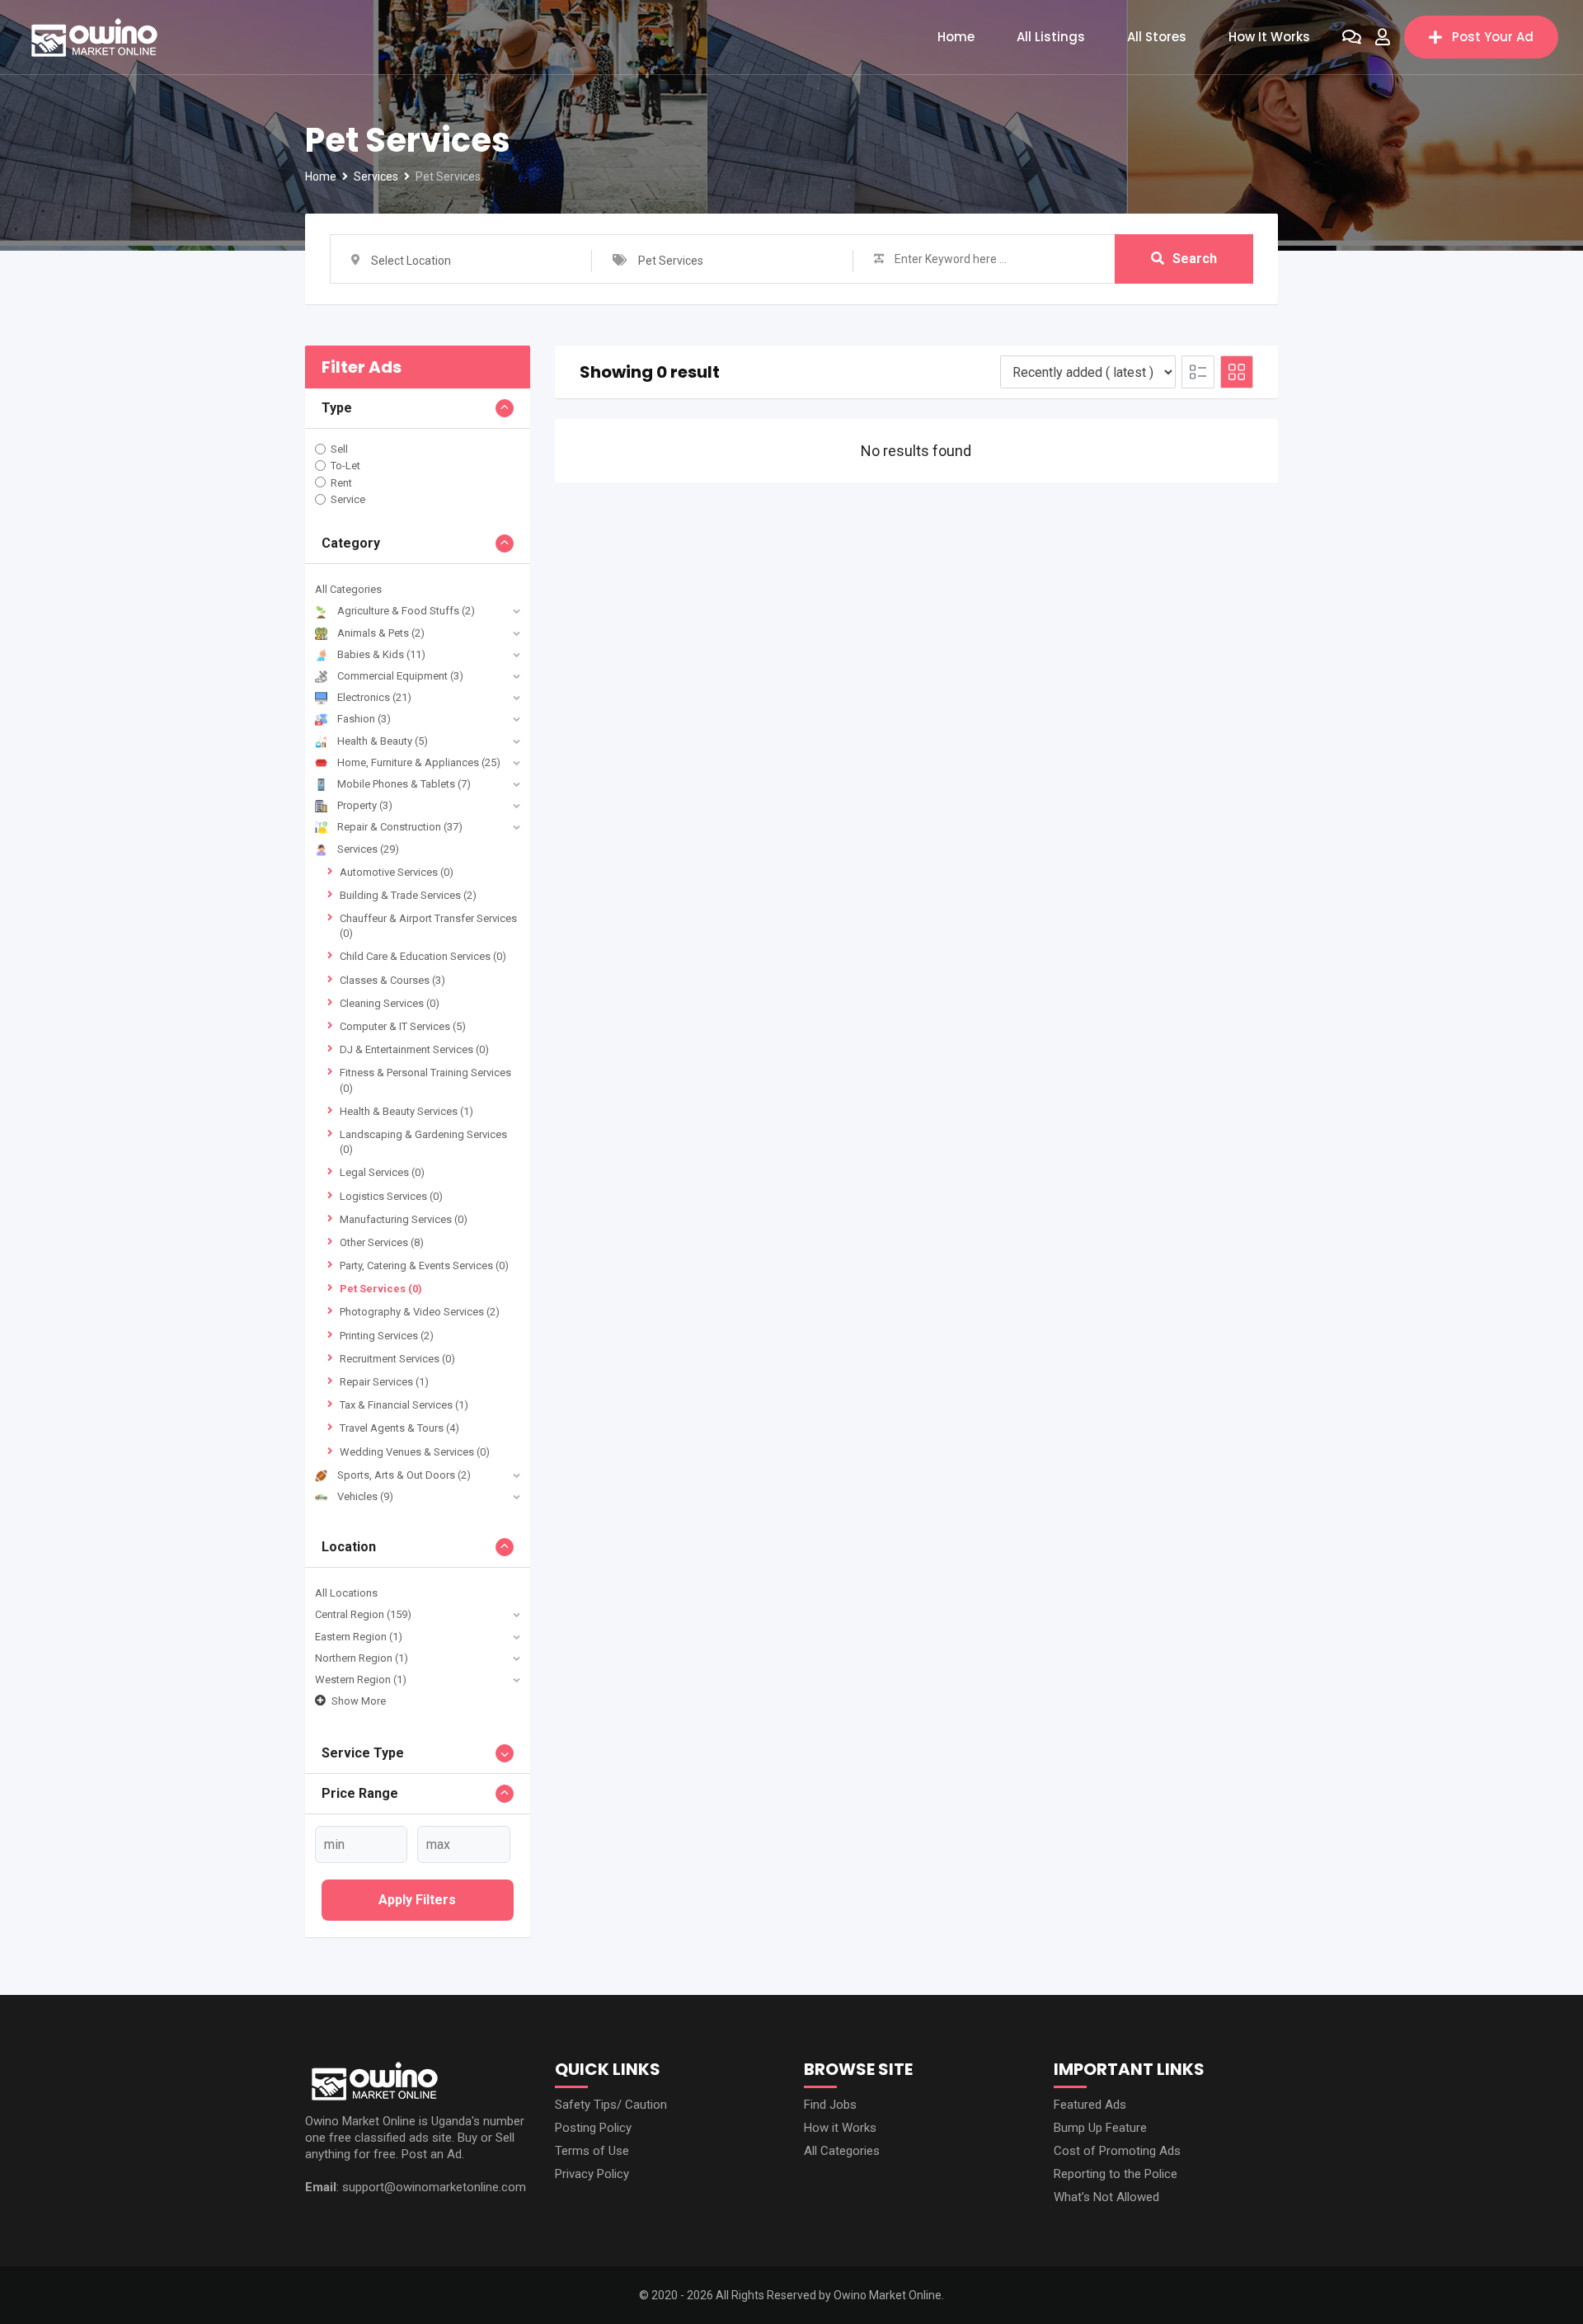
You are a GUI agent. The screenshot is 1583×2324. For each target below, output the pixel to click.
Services (368, 849)
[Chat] (1352, 37)
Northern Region (362, 1658)
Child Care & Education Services (423, 956)
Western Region (361, 1679)
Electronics (374, 697)
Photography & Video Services (420, 1312)
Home (956, 37)
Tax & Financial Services (404, 1405)
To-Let (345, 466)
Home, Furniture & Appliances (419, 762)
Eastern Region (359, 1637)
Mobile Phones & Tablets (404, 784)
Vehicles (365, 1496)
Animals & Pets (381, 633)
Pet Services (381, 1289)
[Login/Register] (1383, 37)
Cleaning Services (390, 1003)
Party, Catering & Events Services (424, 1265)
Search (1195, 259)
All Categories (348, 589)
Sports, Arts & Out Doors (404, 1475)
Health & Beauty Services (406, 1111)
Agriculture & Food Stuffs (406, 611)
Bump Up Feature (1100, 2128)
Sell (339, 449)
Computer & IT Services (403, 1026)
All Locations (346, 1593)
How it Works (1269, 37)
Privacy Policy (592, 2174)
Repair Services (384, 1382)
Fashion (364, 719)
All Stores (1157, 37)
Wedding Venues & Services (415, 1452)
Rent (341, 482)
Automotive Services (397, 872)
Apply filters (417, 1900)
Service (348, 499)
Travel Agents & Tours (399, 1428)
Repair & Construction (400, 827)
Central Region (363, 1614)
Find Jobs (830, 2105)
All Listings (1051, 37)
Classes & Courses (392, 980)
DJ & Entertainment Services (414, 1049)
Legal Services (382, 1172)
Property (365, 805)
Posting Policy (593, 2128)
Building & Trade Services (408, 895)
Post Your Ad (1493, 37)
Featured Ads (1090, 2105)
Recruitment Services (397, 1359)
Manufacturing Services (404, 1219)
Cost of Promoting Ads (1117, 2151)
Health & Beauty (383, 741)
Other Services (382, 1242)
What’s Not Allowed (1106, 2197)
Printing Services (387, 1336)
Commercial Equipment (400, 676)
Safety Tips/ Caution (611, 2105)
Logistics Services (391, 1196)
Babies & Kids (381, 654)
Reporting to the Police (1116, 2174)
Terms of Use (592, 2151)
